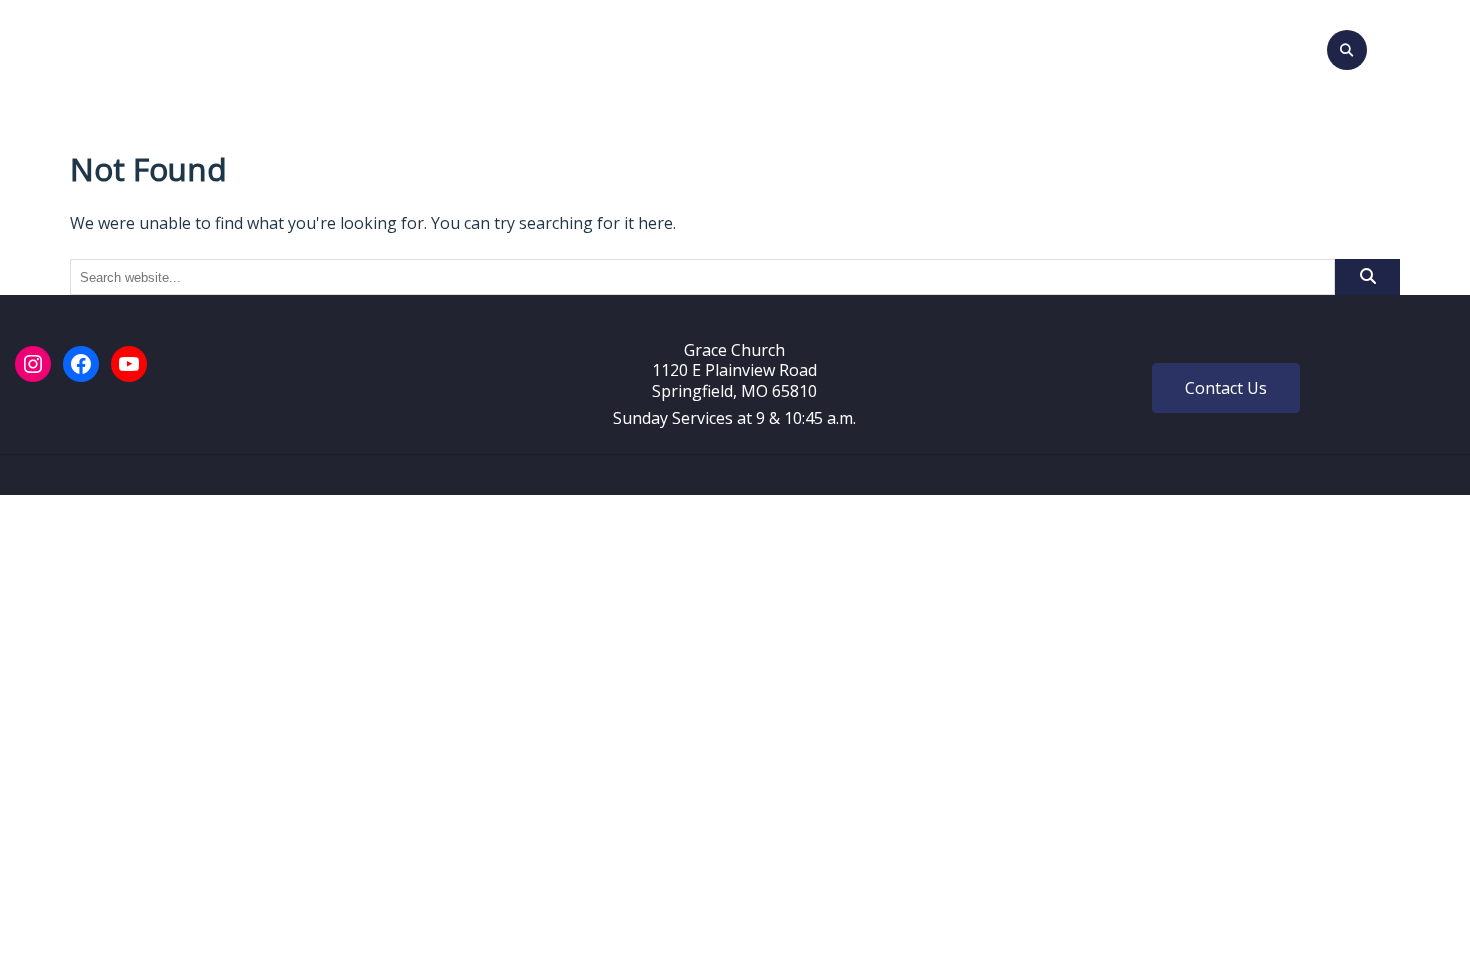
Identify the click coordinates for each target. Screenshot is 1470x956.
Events (664, 47)
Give (956, 47)
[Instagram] (33, 364)
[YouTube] (129, 364)
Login (1018, 47)
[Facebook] (81, 364)
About (574, 47)
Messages (754, 47)
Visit (509, 47)
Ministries (859, 47)
